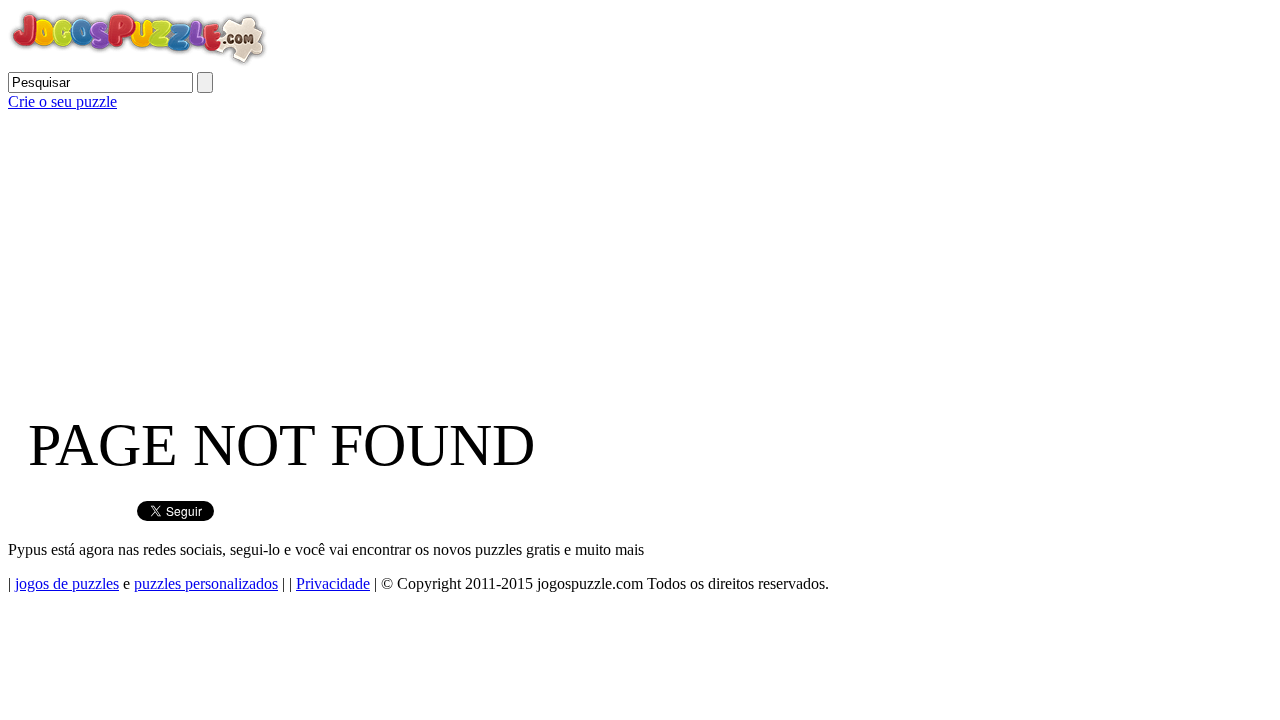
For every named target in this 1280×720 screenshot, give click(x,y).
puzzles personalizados (206, 583)
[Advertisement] (608, 251)
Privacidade (333, 583)
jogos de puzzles (67, 583)
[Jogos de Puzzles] (138, 62)
